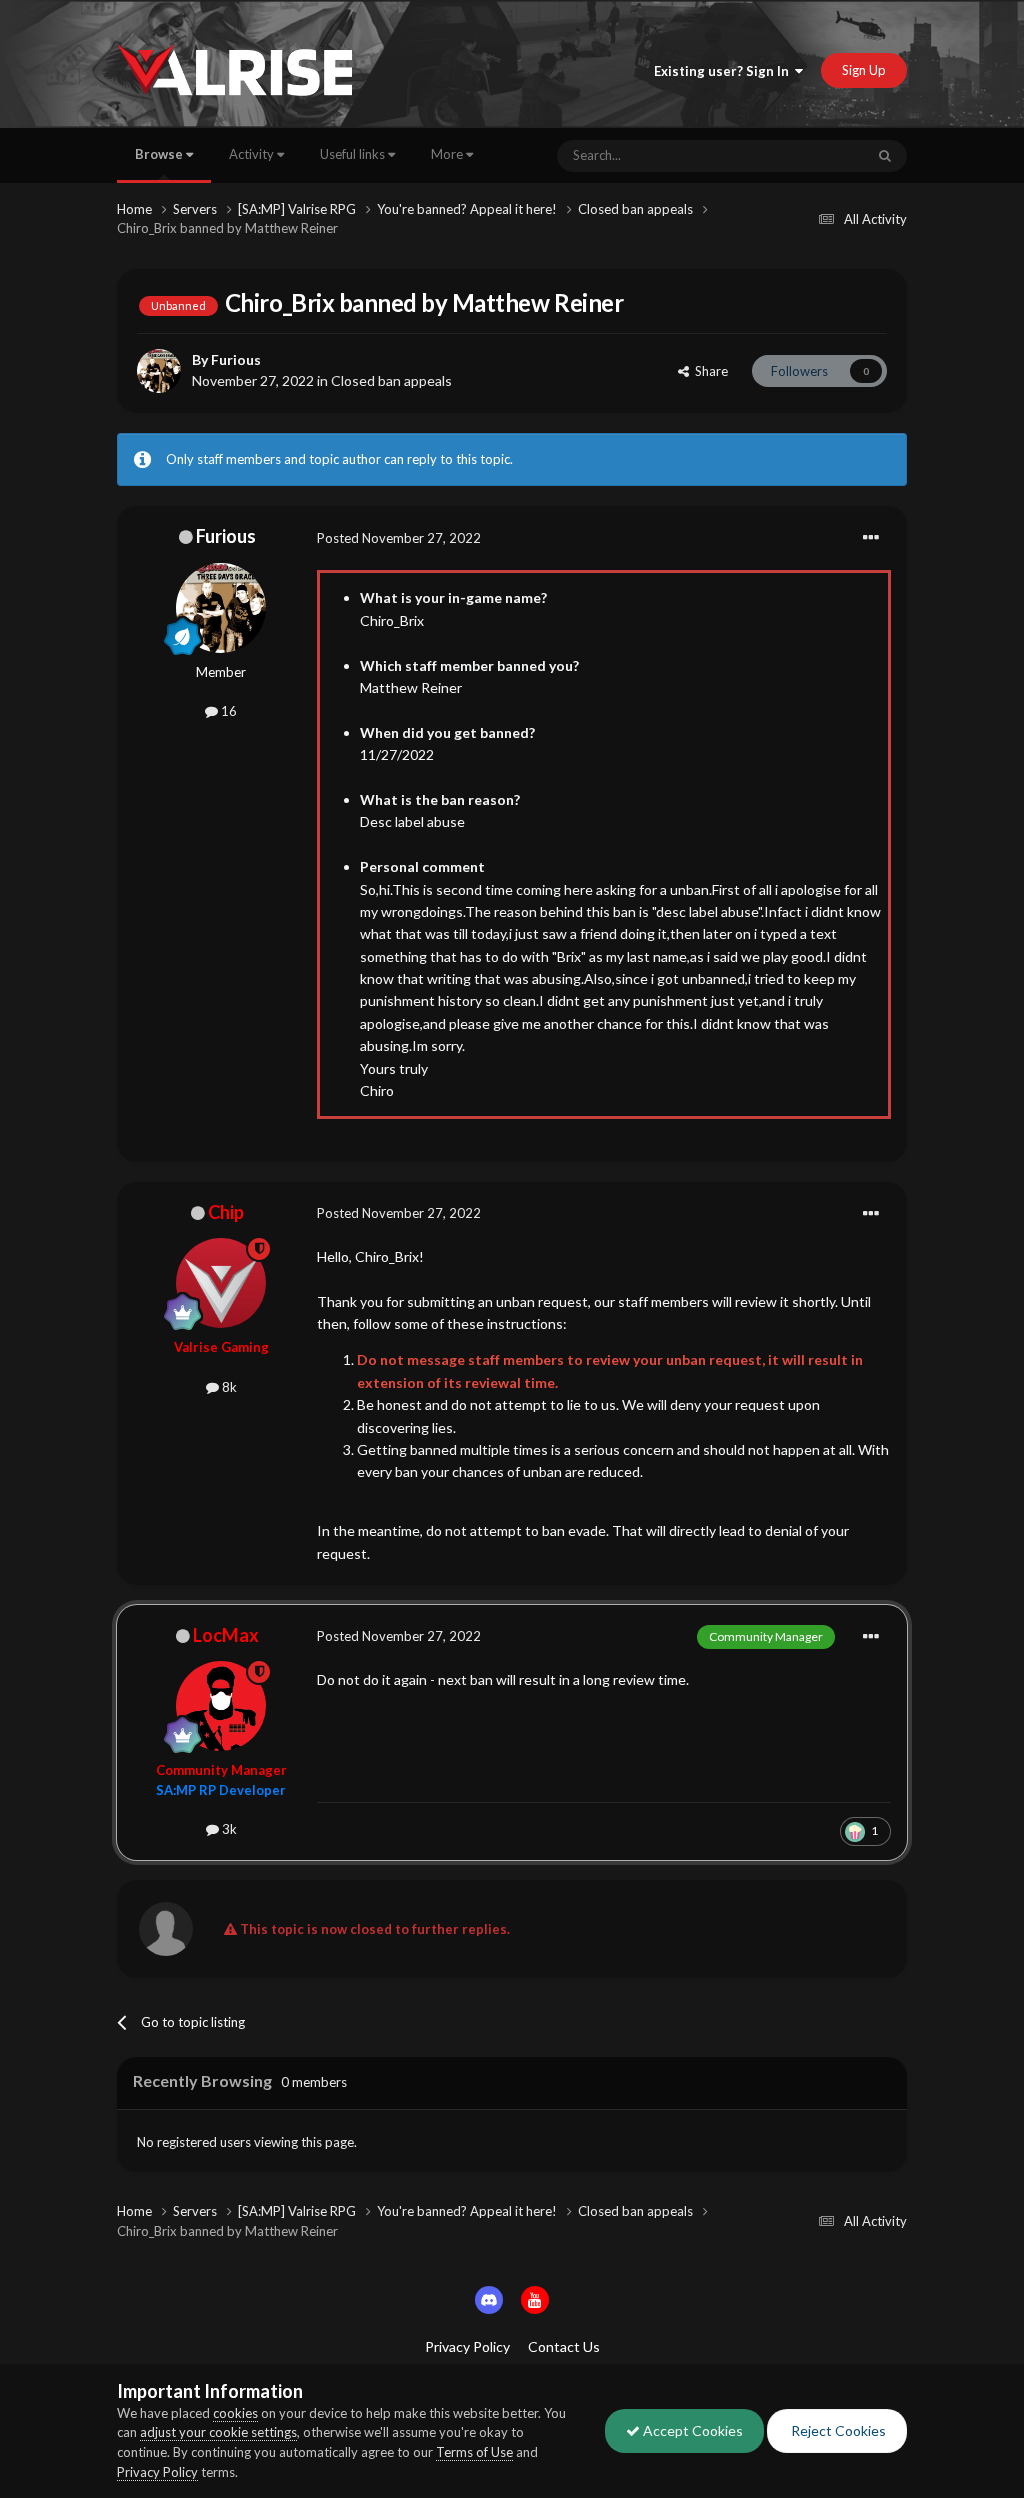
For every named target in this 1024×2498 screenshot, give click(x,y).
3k (228, 1829)
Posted (399, 538)
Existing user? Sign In (724, 71)
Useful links (354, 154)
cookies (235, 2413)
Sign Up (864, 70)
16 (227, 711)
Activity (253, 154)
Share (708, 371)
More (447, 154)
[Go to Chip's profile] (221, 1283)
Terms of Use (474, 2452)
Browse (160, 154)
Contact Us (564, 2346)
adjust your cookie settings (218, 2432)
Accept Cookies (691, 2430)
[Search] (885, 156)
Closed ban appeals (391, 380)
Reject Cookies (837, 2430)
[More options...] (871, 538)
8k (228, 1387)
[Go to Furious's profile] (159, 371)
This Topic (808, 155)
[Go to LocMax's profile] (221, 1706)
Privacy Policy (467, 2346)
